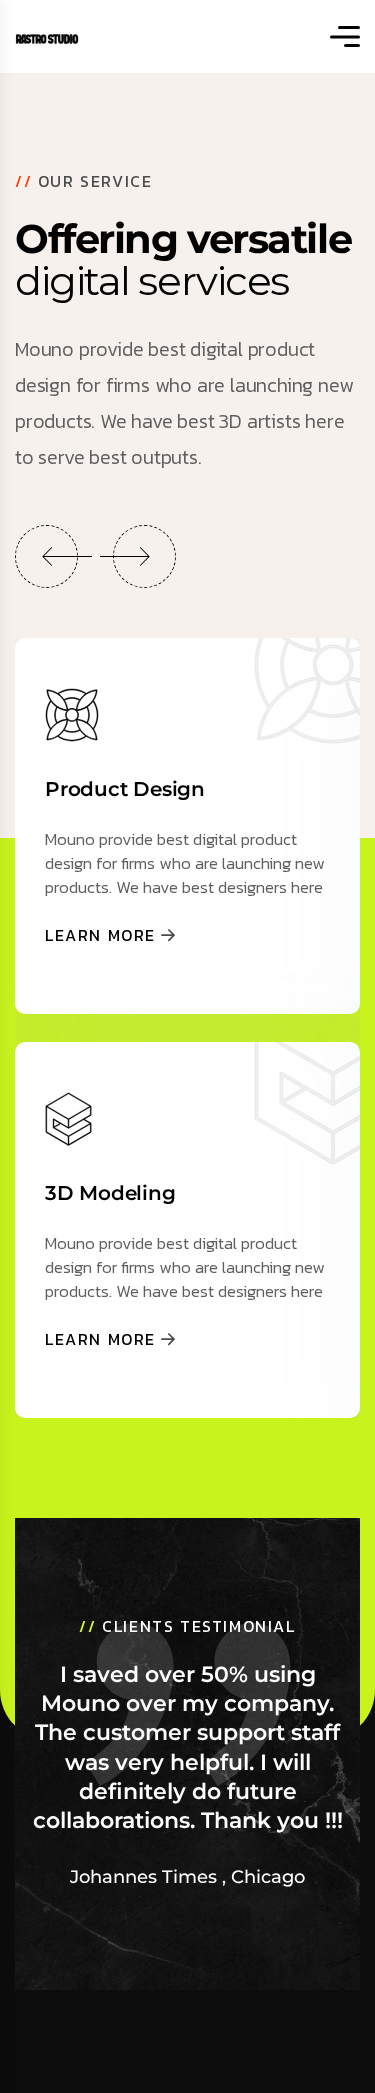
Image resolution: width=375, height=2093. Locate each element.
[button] (46, 556)
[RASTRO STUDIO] (47, 36)
